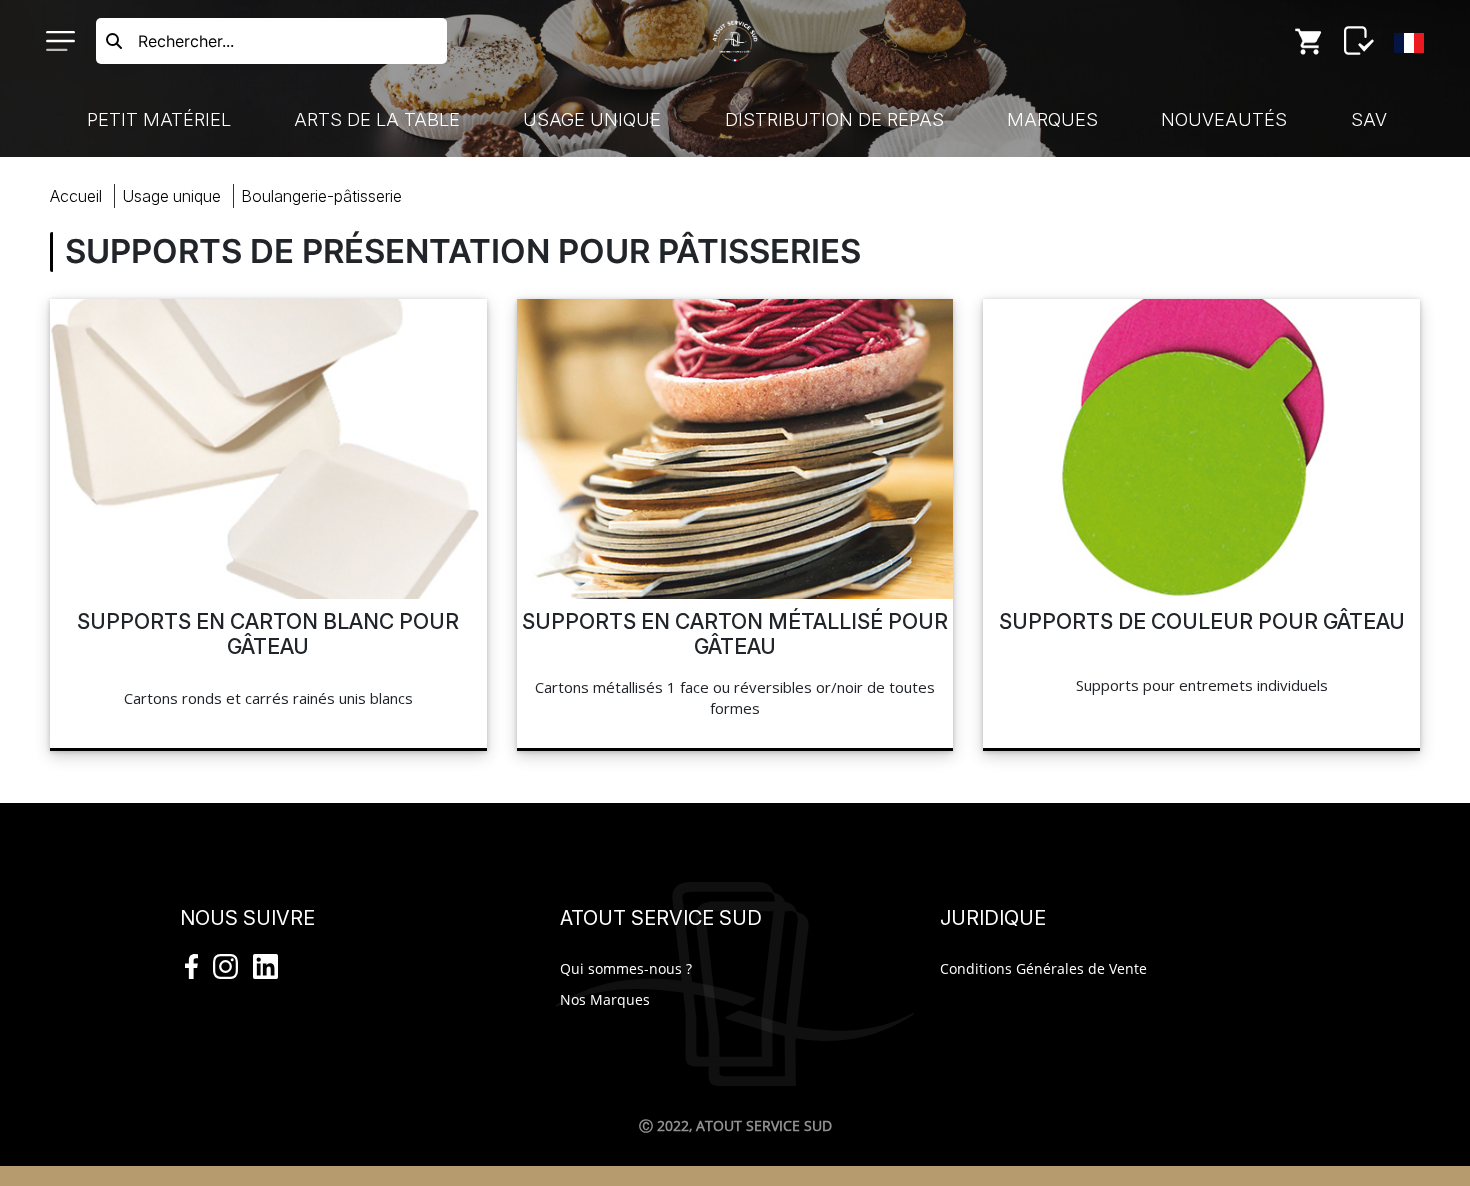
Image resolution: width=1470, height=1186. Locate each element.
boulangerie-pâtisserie (321, 196)
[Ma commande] (1309, 41)
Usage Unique (592, 119)
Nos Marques (605, 999)
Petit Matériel (159, 119)
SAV (1369, 119)
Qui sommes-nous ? (626, 968)
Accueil (76, 196)
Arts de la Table (377, 119)
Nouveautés (1224, 119)
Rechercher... (186, 41)
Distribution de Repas (834, 119)
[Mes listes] (1359, 41)
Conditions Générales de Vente (1043, 968)
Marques (1052, 119)
